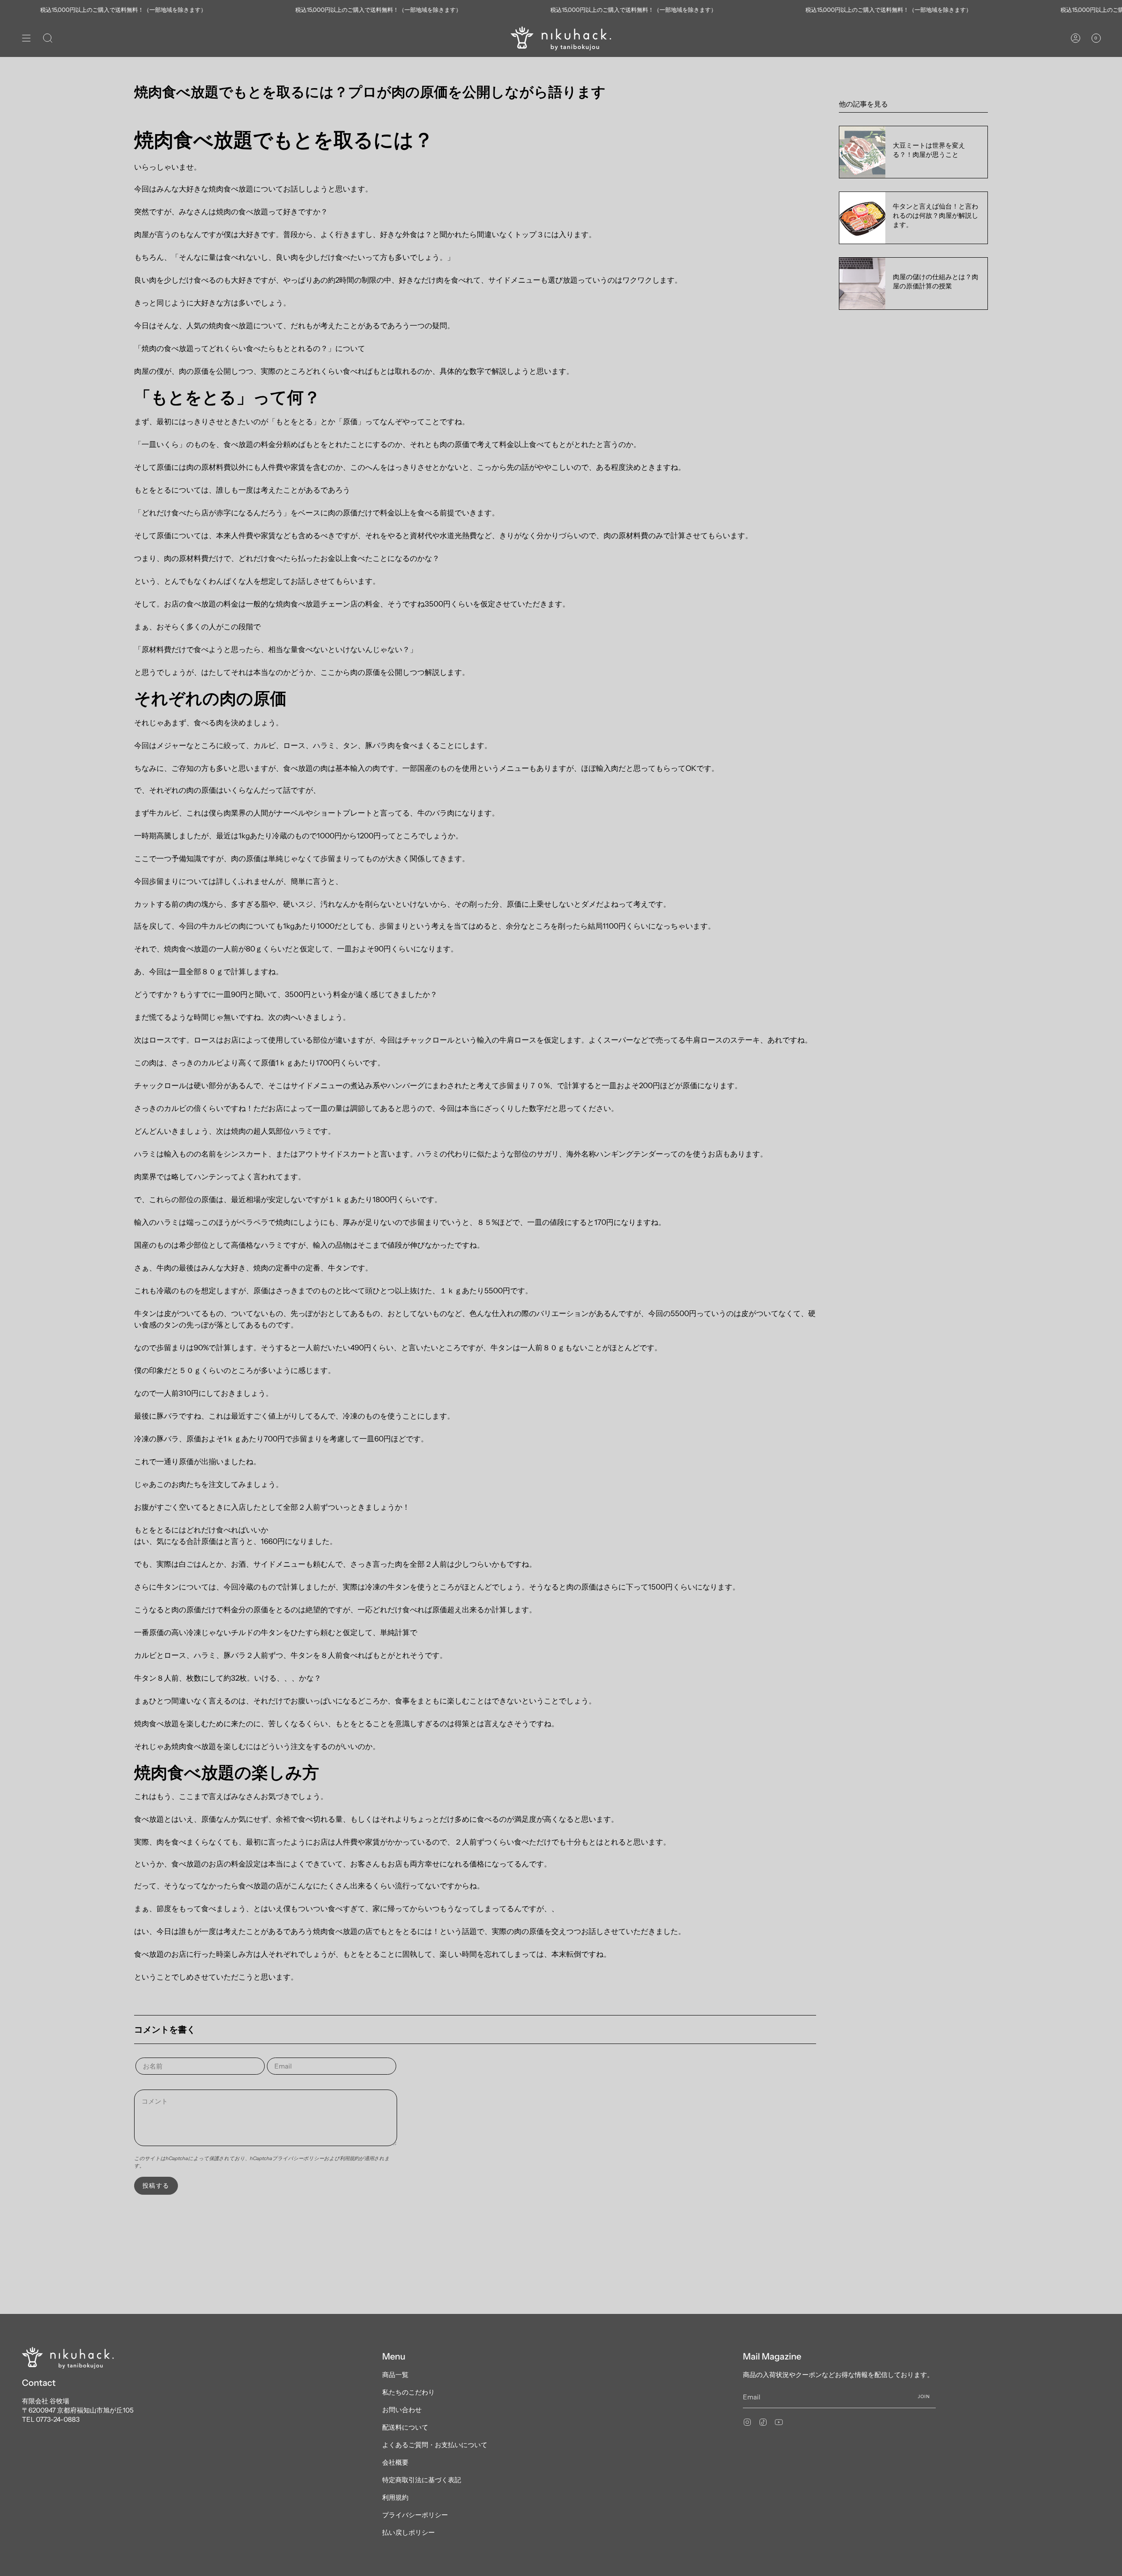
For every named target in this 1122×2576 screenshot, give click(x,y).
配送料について (405, 2427)
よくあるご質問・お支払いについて (435, 2445)
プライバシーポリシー (298, 2158)
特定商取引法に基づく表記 (422, 2480)
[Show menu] (26, 38)
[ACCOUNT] (1076, 38)
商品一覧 (395, 2375)
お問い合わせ (402, 2410)
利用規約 (349, 2158)
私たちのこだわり (408, 2392)
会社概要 (395, 2462)
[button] (48, 38)
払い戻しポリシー (408, 2532)
